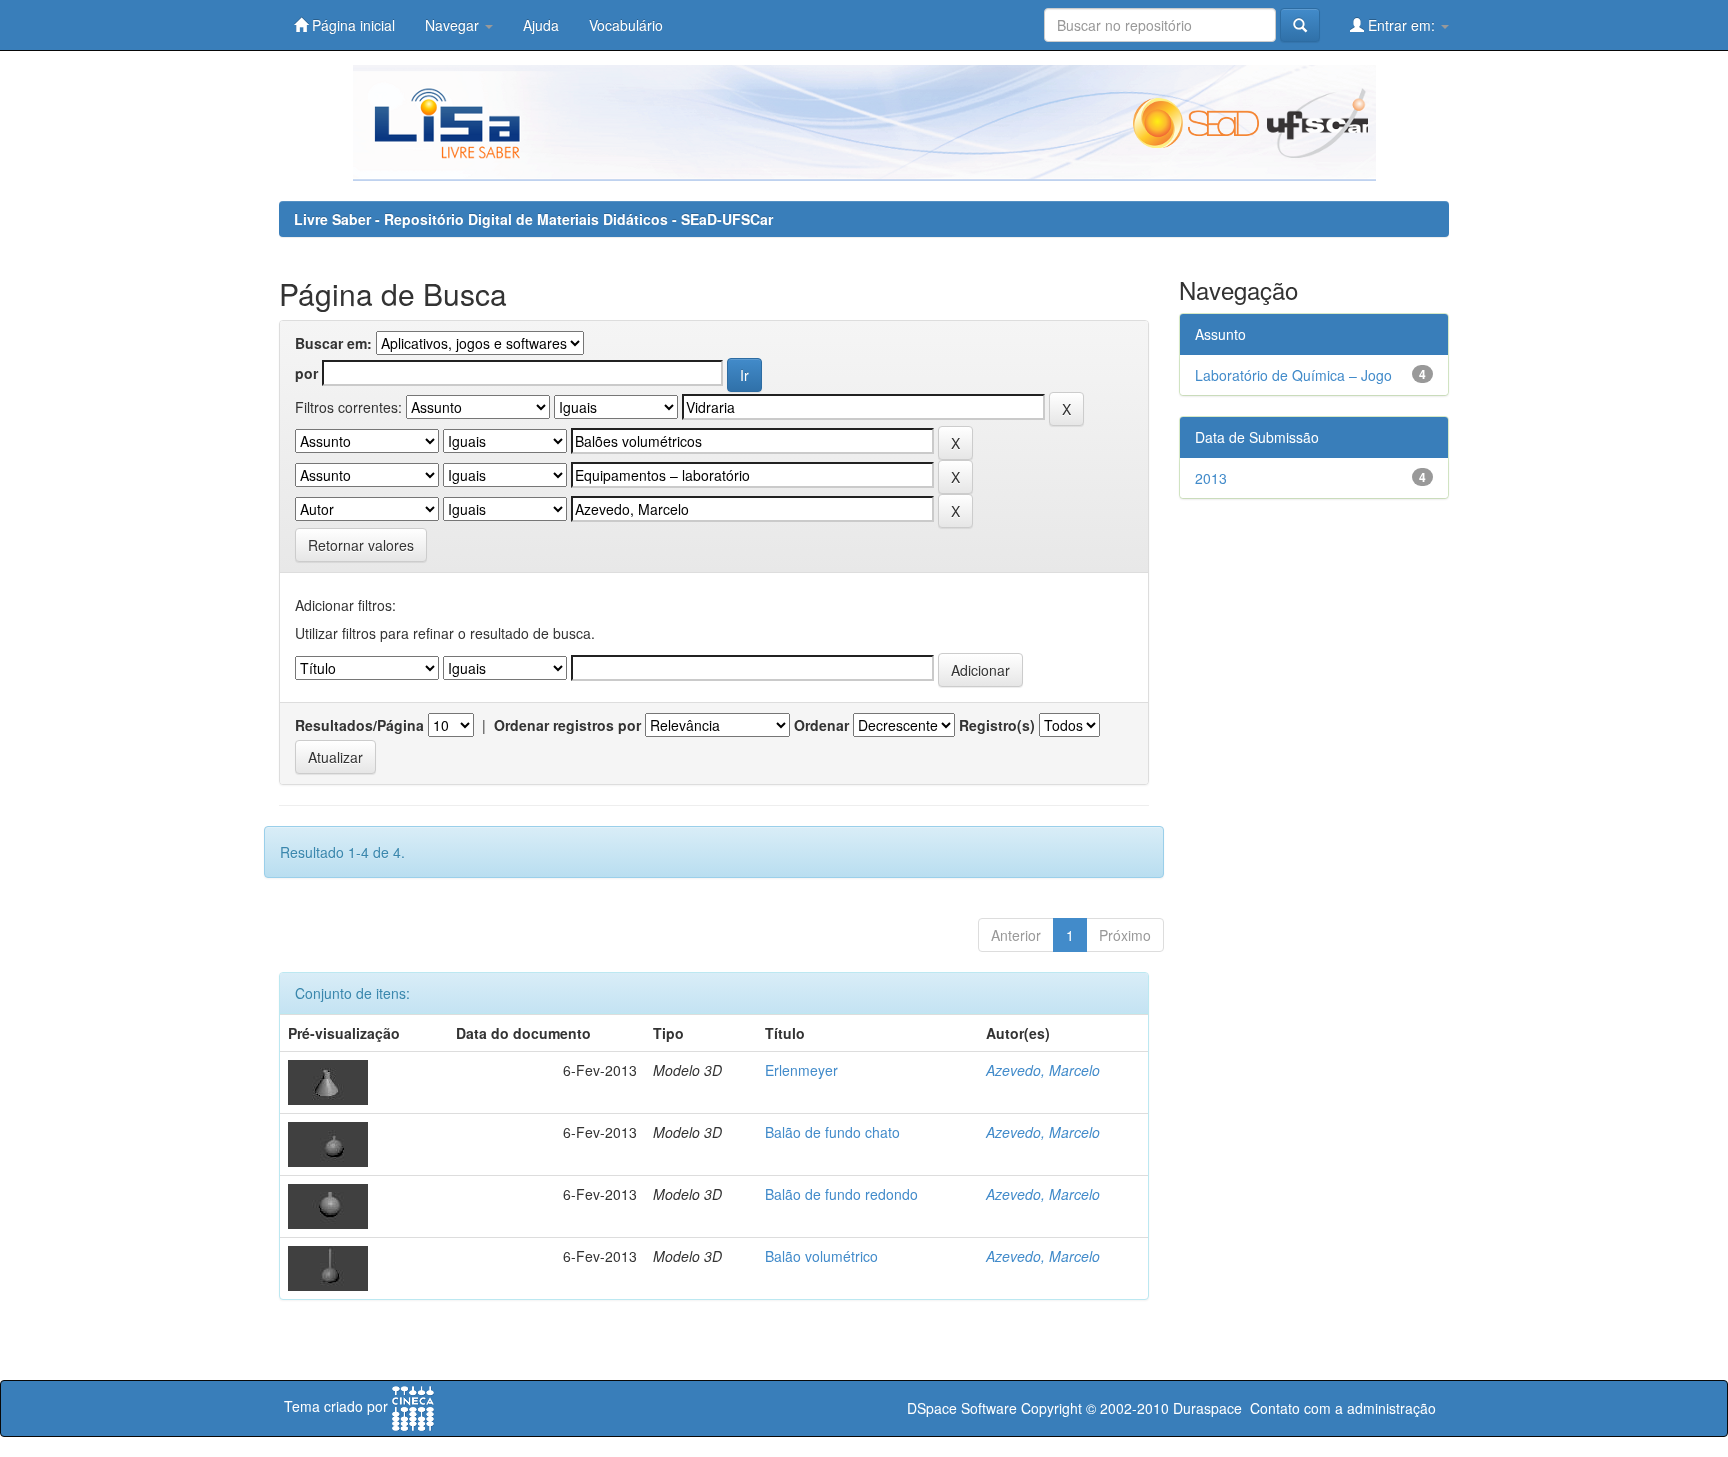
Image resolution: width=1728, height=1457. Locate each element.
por (306, 373)
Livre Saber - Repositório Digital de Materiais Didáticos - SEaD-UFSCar (533, 219)
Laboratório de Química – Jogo (1293, 375)
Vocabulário (626, 25)
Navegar (454, 25)
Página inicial (351, 25)
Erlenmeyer (801, 1070)
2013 (1211, 478)
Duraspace (1207, 1408)
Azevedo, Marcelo (1043, 1070)
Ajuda (541, 25)
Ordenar (821, 725)
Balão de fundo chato (832, 1132)
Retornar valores (361, 545)
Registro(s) (997, 725)
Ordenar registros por (567, 725)
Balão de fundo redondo (841, 1194)
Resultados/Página (359, 725)
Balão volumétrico (821, 1256)
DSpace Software (962, 1408)
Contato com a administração (1343, 1408)
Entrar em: (1401, 25)
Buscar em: (333, 343)
